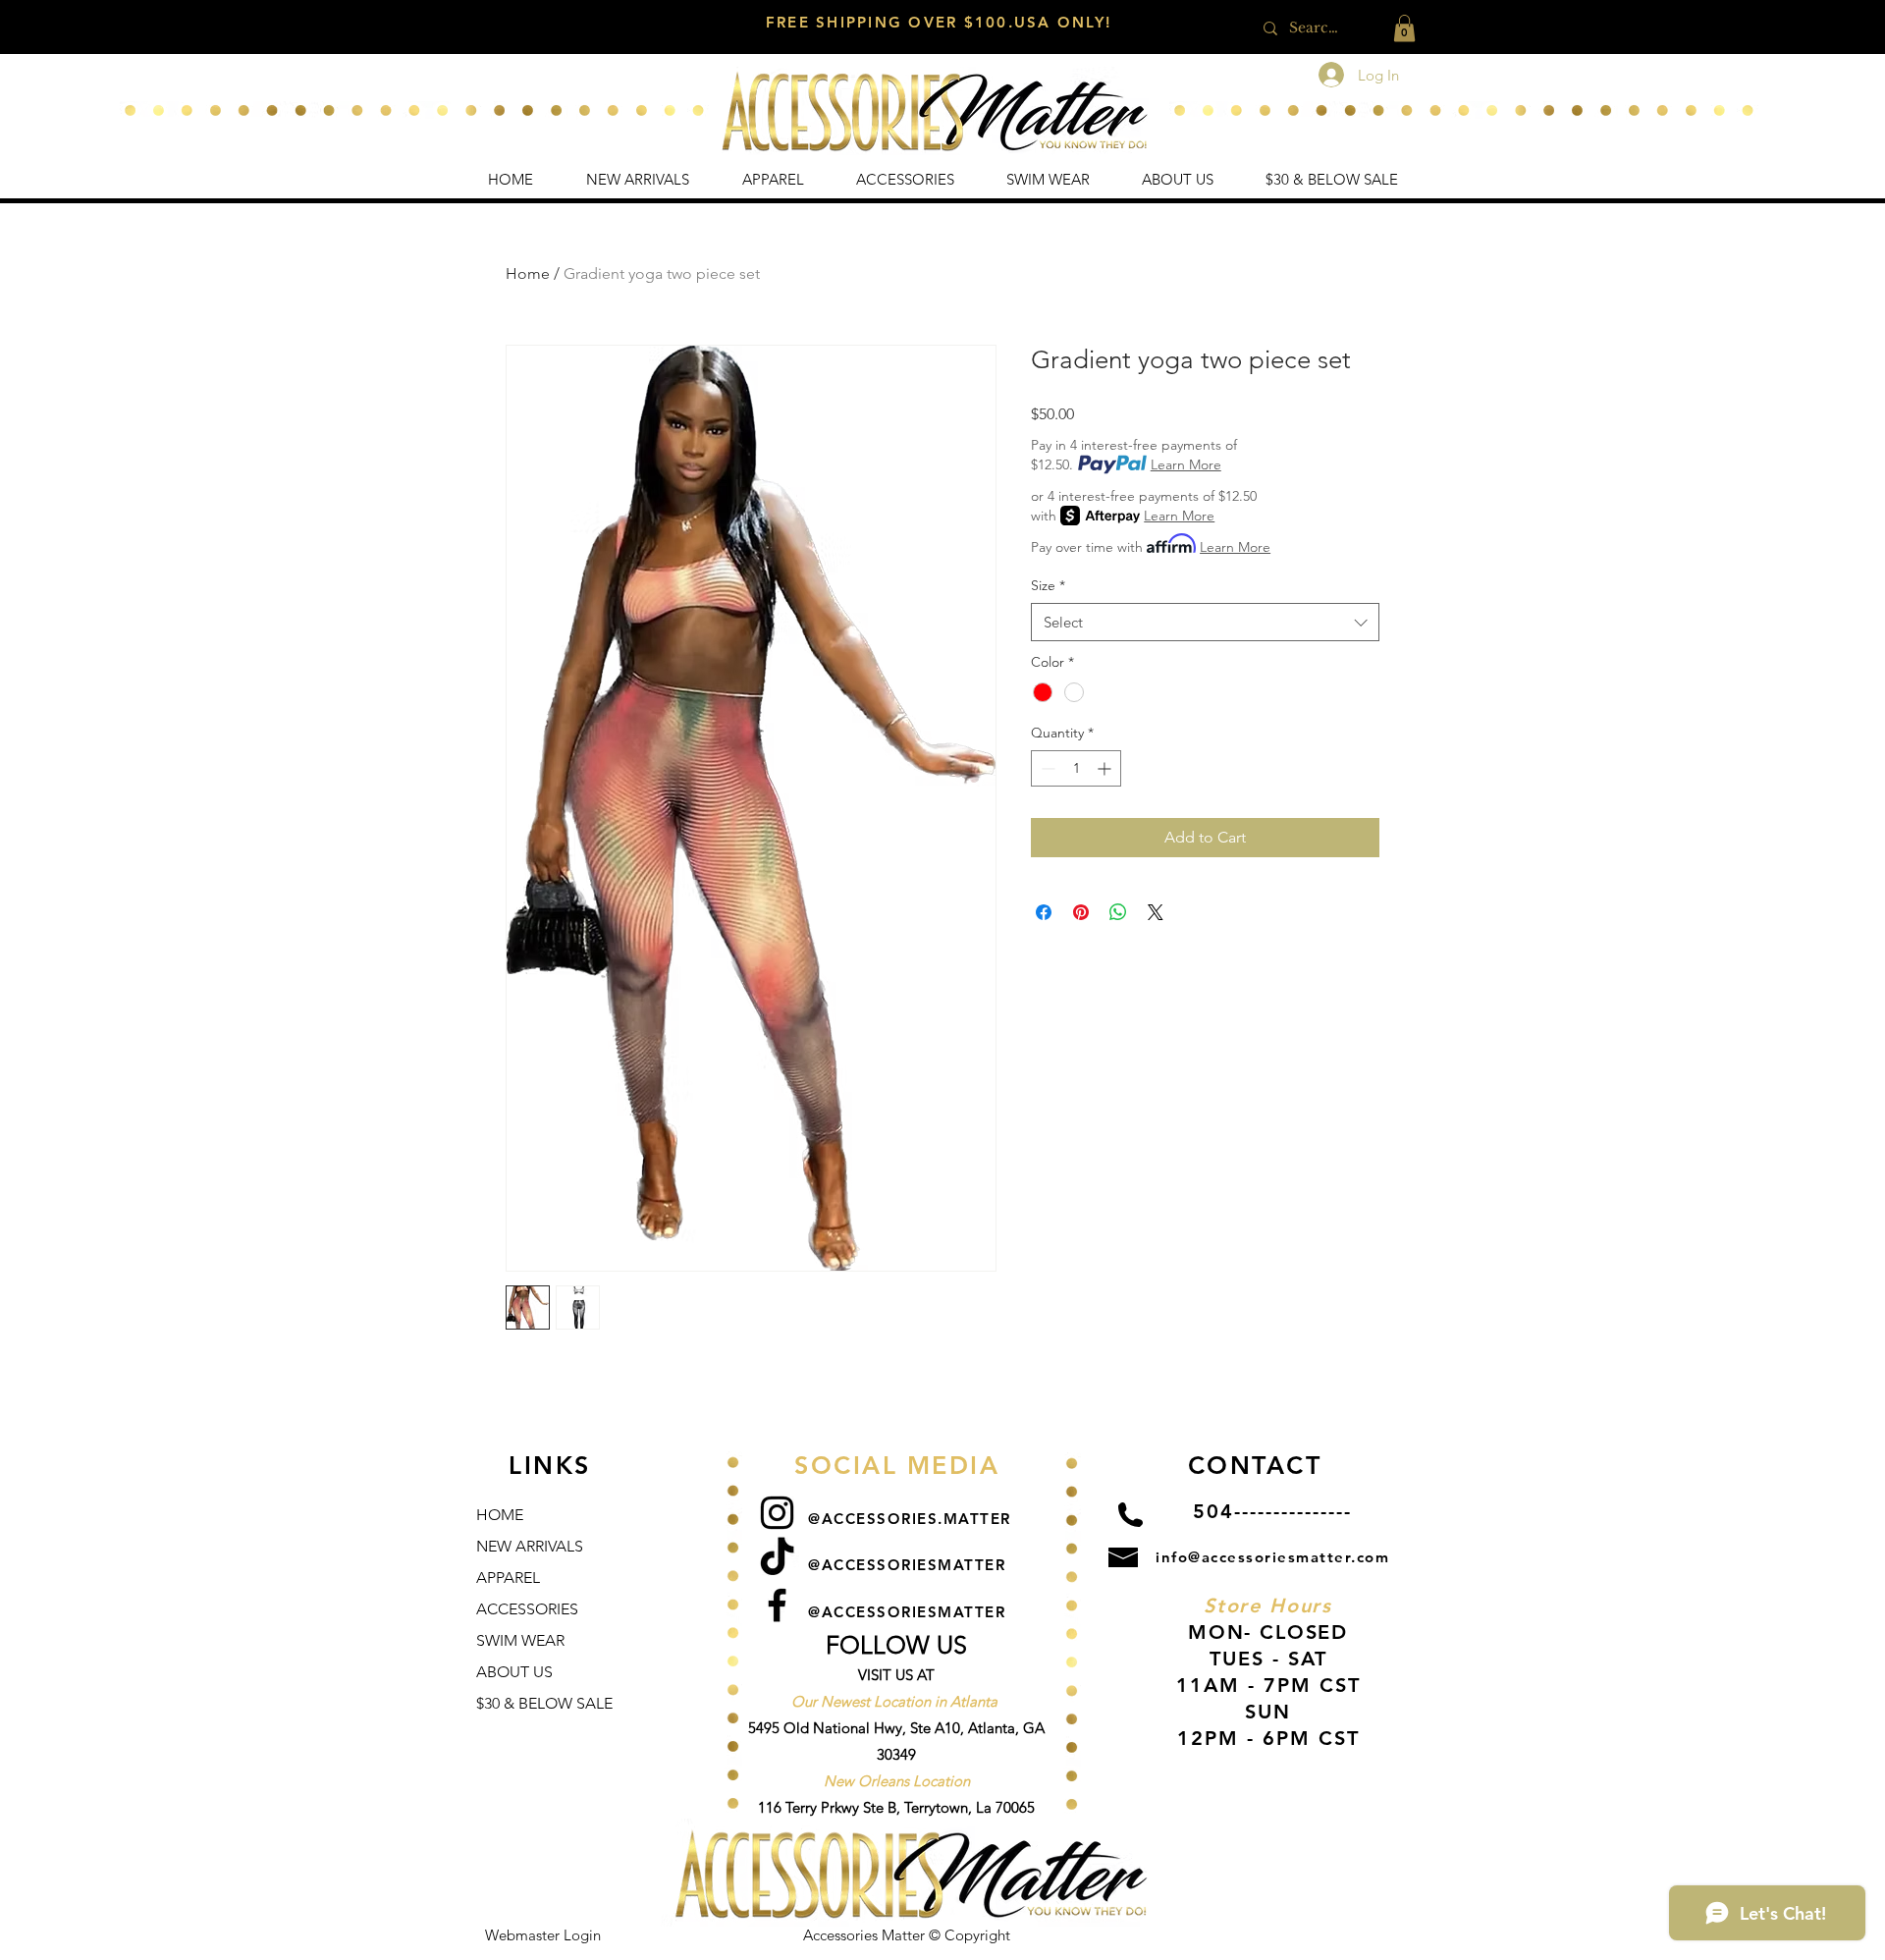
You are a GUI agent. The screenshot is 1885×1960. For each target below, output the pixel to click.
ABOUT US (514, 1672)
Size (1048, 585)
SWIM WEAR (520, 1640)
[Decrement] (1046, 768)
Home (528, 273)
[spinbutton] (1076, 768)
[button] (1404, 28)
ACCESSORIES (527, 1609)
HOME (500, 1515)
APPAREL (508, 1578)
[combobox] (1205, 622)
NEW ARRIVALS (530, 1546)
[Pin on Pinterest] (1081, 912)
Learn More (1186, 464)
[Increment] (1106, 768)
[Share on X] (1156, 912)
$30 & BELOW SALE (544, 1703)
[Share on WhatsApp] (1118, 912)
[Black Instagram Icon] (777, 1513)
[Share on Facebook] (1044, 912)
